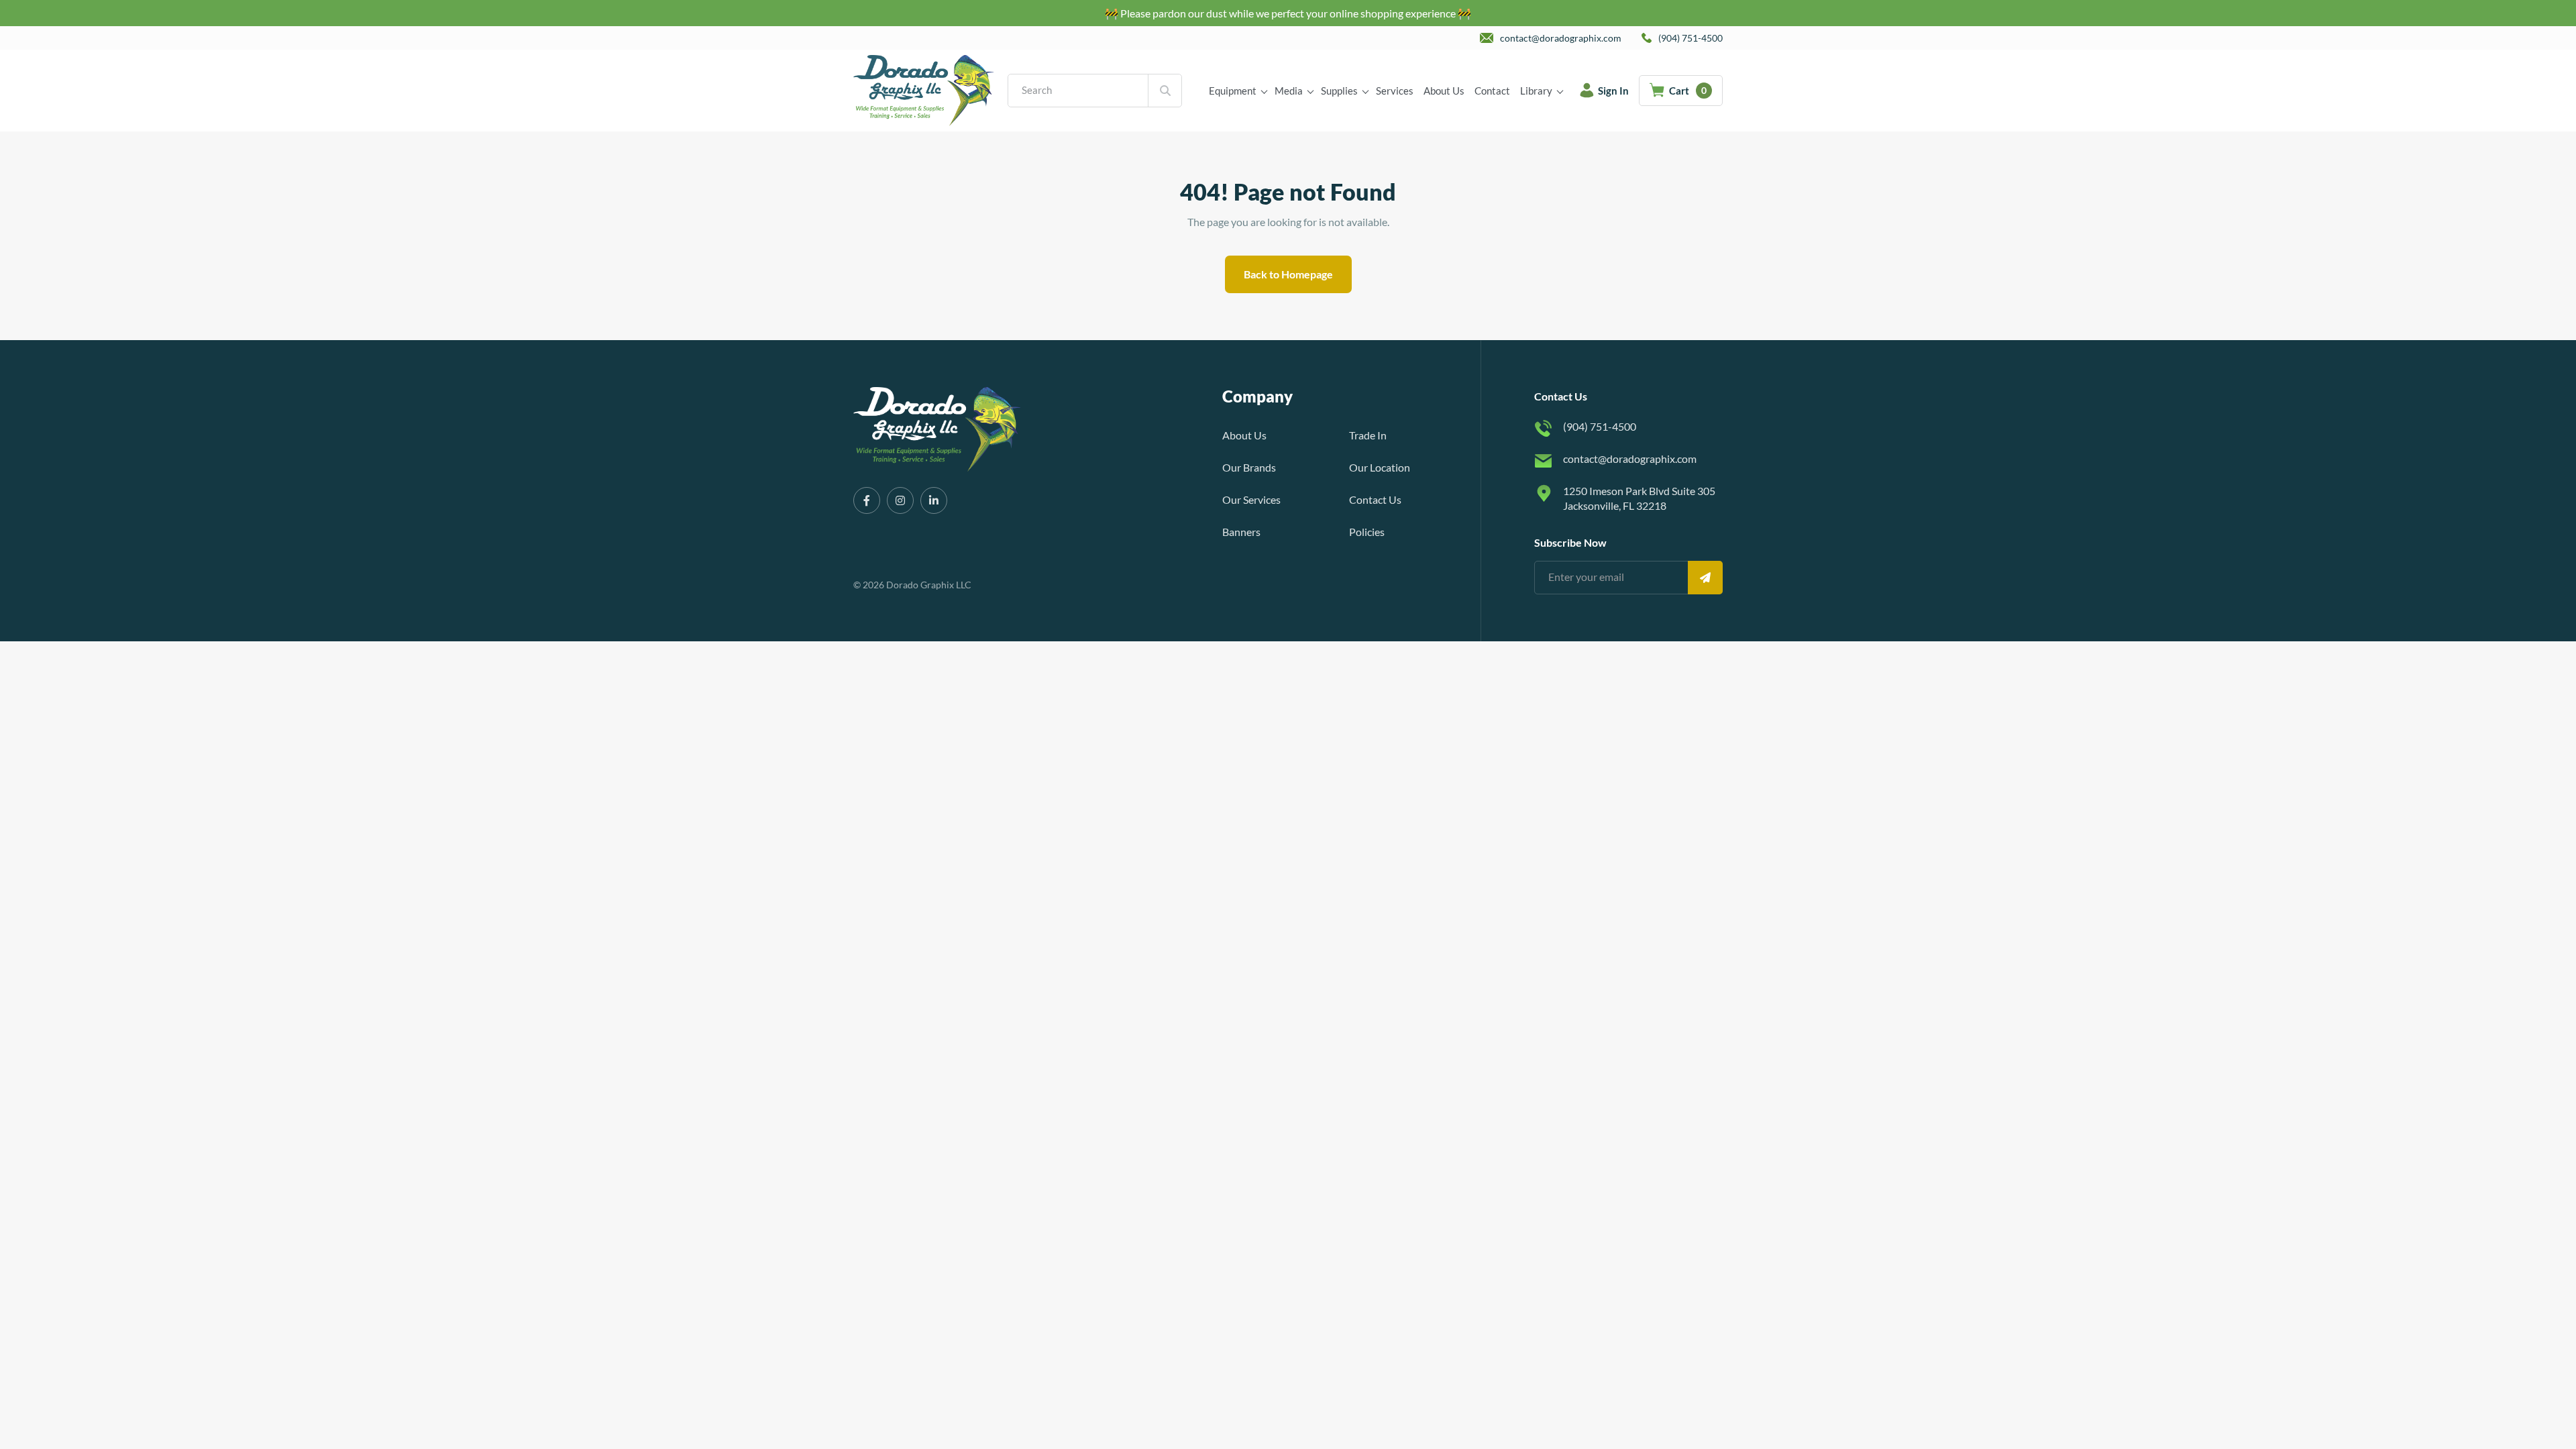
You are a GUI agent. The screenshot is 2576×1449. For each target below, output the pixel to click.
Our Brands (1249, 467)
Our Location (1380, 467)
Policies (1367, 532)
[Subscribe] (1705, 578)
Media (1289, 91)
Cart (1688, 91)
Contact (1492, 91)
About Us (1444, 91)
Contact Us (1375, 499)
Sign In (1613, 91)
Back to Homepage (1288, 274)
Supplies (1339, 91)
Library (1536, 91)
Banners (1241, 532)
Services (1395, 91)
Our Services (1251, 499)
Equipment (1233, 91)
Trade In (1368, 435)
